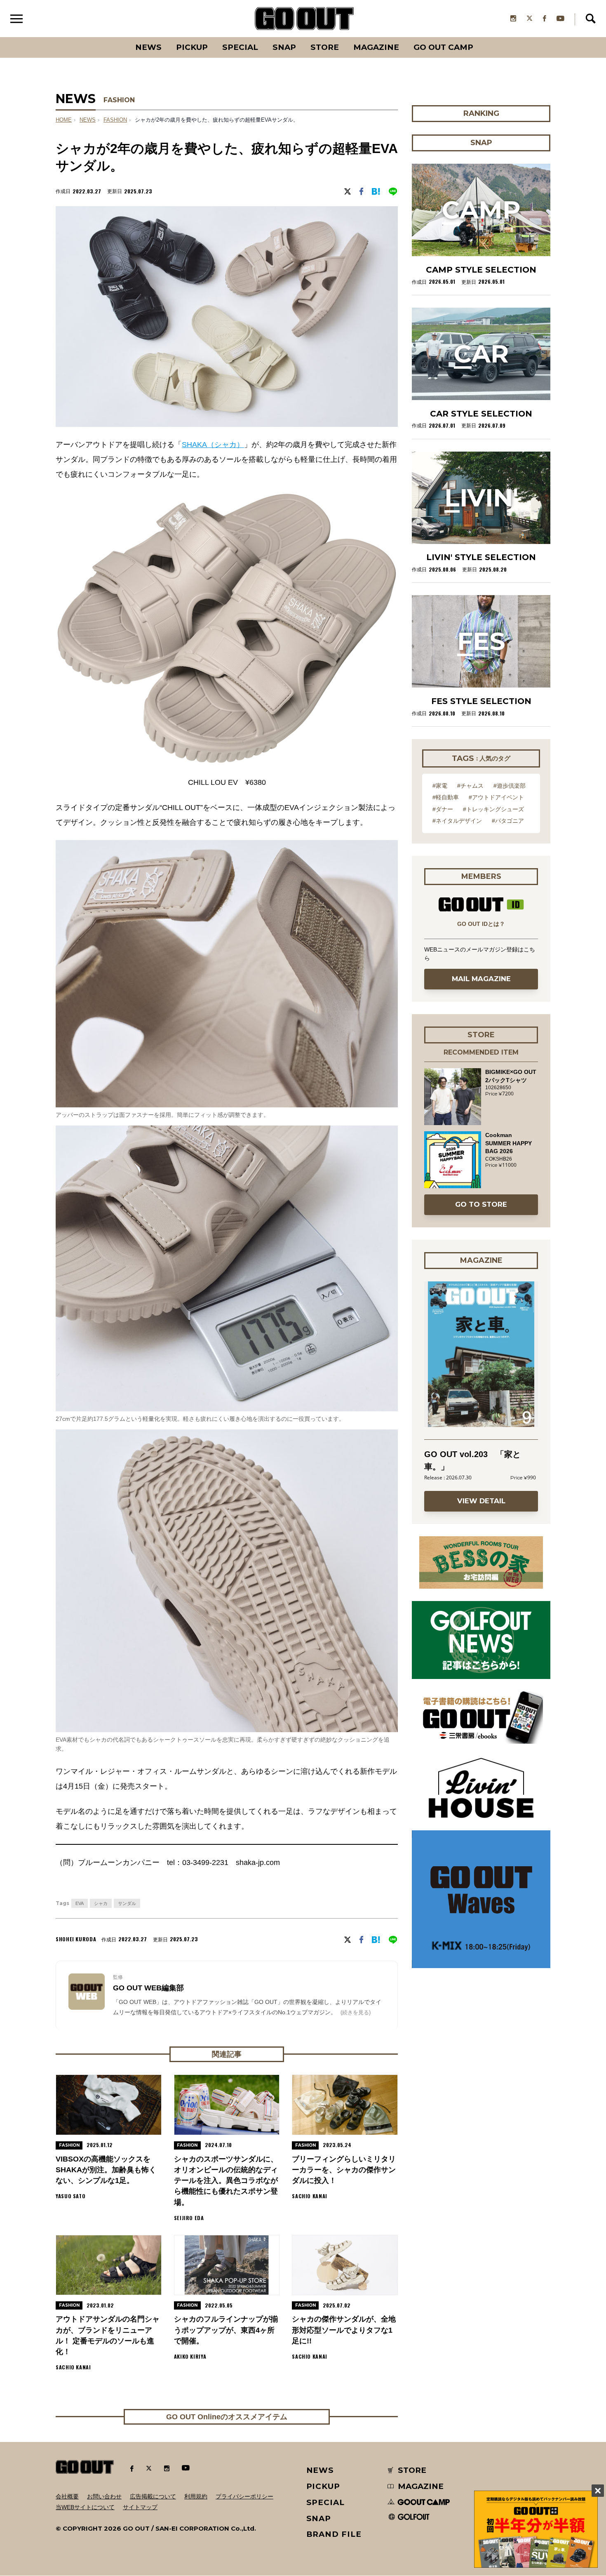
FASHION (119, 100)
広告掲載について (153, 2496)
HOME (64, 120)
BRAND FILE (334, 2534)
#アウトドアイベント (496, 797)
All (118, 37)
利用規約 (196, 2496)
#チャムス (470, 786)
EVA (80, 1903)
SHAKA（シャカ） (213, 445)
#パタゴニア (508, 821)
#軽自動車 (446, 797)
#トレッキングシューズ (493, 809)
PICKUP (192, 47)
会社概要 (67, 2496)
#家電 (440, 786)
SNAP (284, 47)
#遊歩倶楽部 (510, 786)
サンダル (127, 1903)
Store (325, 47)
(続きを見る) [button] (356, 2012)
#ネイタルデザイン (457, 821)
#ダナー (443, 809)
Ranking (481, 37)
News (148, 47)
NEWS (88, 120)
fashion (115, 120)
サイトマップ (140, 2507)
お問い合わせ (104, 2496)
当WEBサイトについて (85, 2507)
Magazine (376, 47)
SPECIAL (240, 47)
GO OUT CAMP (443, 47)
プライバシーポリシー (244, 2496)
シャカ (101, 1903)
